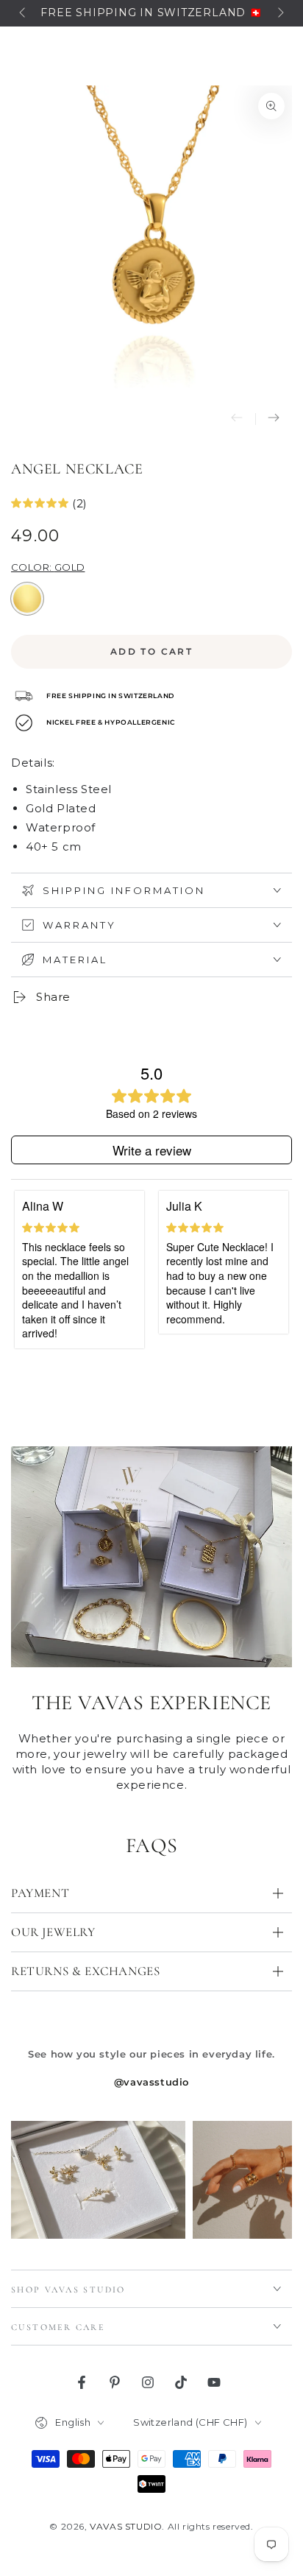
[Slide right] (279, 13)
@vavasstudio (151, 2082)
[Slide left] (24, 13)
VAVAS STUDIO (126, 2526)
